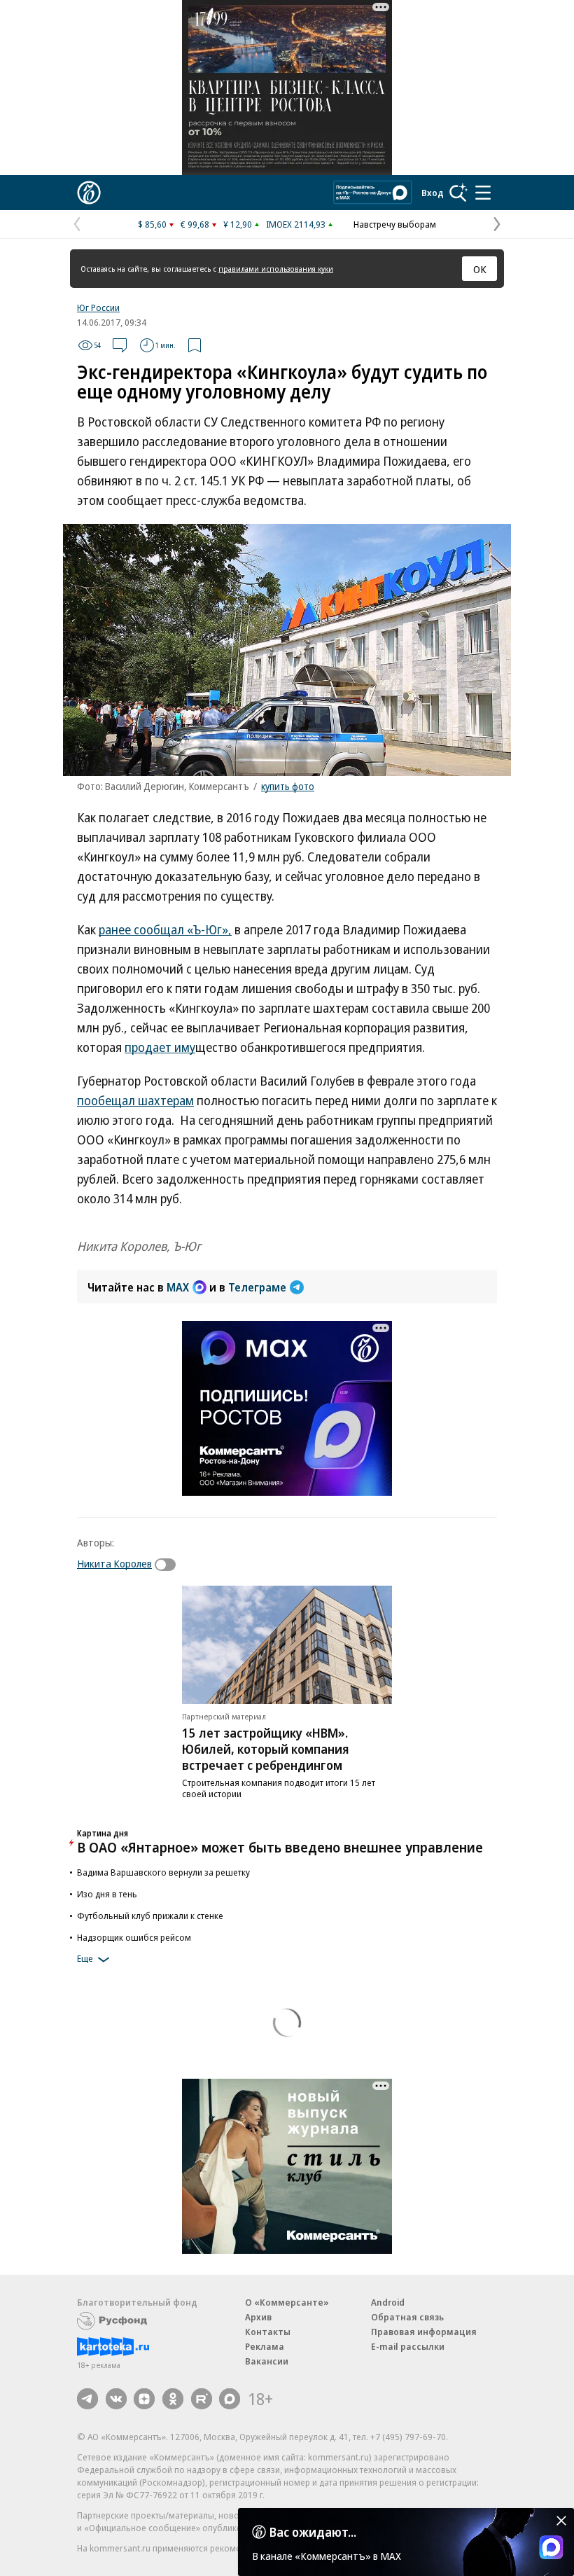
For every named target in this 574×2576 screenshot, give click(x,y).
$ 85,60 (152, 224)
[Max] (230, 2399)
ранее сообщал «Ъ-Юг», (165, 929)
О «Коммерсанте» (287, 2302)
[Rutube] (202, 2399)
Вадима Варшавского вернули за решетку (163, 1872)
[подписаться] (169, 1565)
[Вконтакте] (116, 2399)
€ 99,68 (195, 224)
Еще (85, 1959)
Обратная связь (407, 2317)
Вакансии (267, 2361)
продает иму (160, 1047)
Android (388, 2302)
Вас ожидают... (313, 2532)
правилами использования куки (276, 269)
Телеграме (257, 1287)
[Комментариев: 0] (120, 345)
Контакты (268, 2332)
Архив (258, 2317)
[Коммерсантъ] (89, 193)
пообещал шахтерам (135, 1100)
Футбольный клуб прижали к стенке (150, 1916)
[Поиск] (458, 193)
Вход (433, 193)
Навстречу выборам (395, 224)
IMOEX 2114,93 (296, 224)
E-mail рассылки (408, 2346)
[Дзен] (144, 2399)
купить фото (288, 786)
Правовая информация (424, 2332)
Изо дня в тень (107, 1894)
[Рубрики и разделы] (483, 193)
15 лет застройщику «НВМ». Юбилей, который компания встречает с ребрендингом (266, 1749)
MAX (178, 1287)
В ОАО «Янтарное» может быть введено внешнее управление (280, 1847)
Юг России (98, 307)
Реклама (265, 2346)
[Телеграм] (87, 2399)
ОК (480, 269)
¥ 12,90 (238, 224)
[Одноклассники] (173, 2399)
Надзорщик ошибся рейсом (134, 1937)
